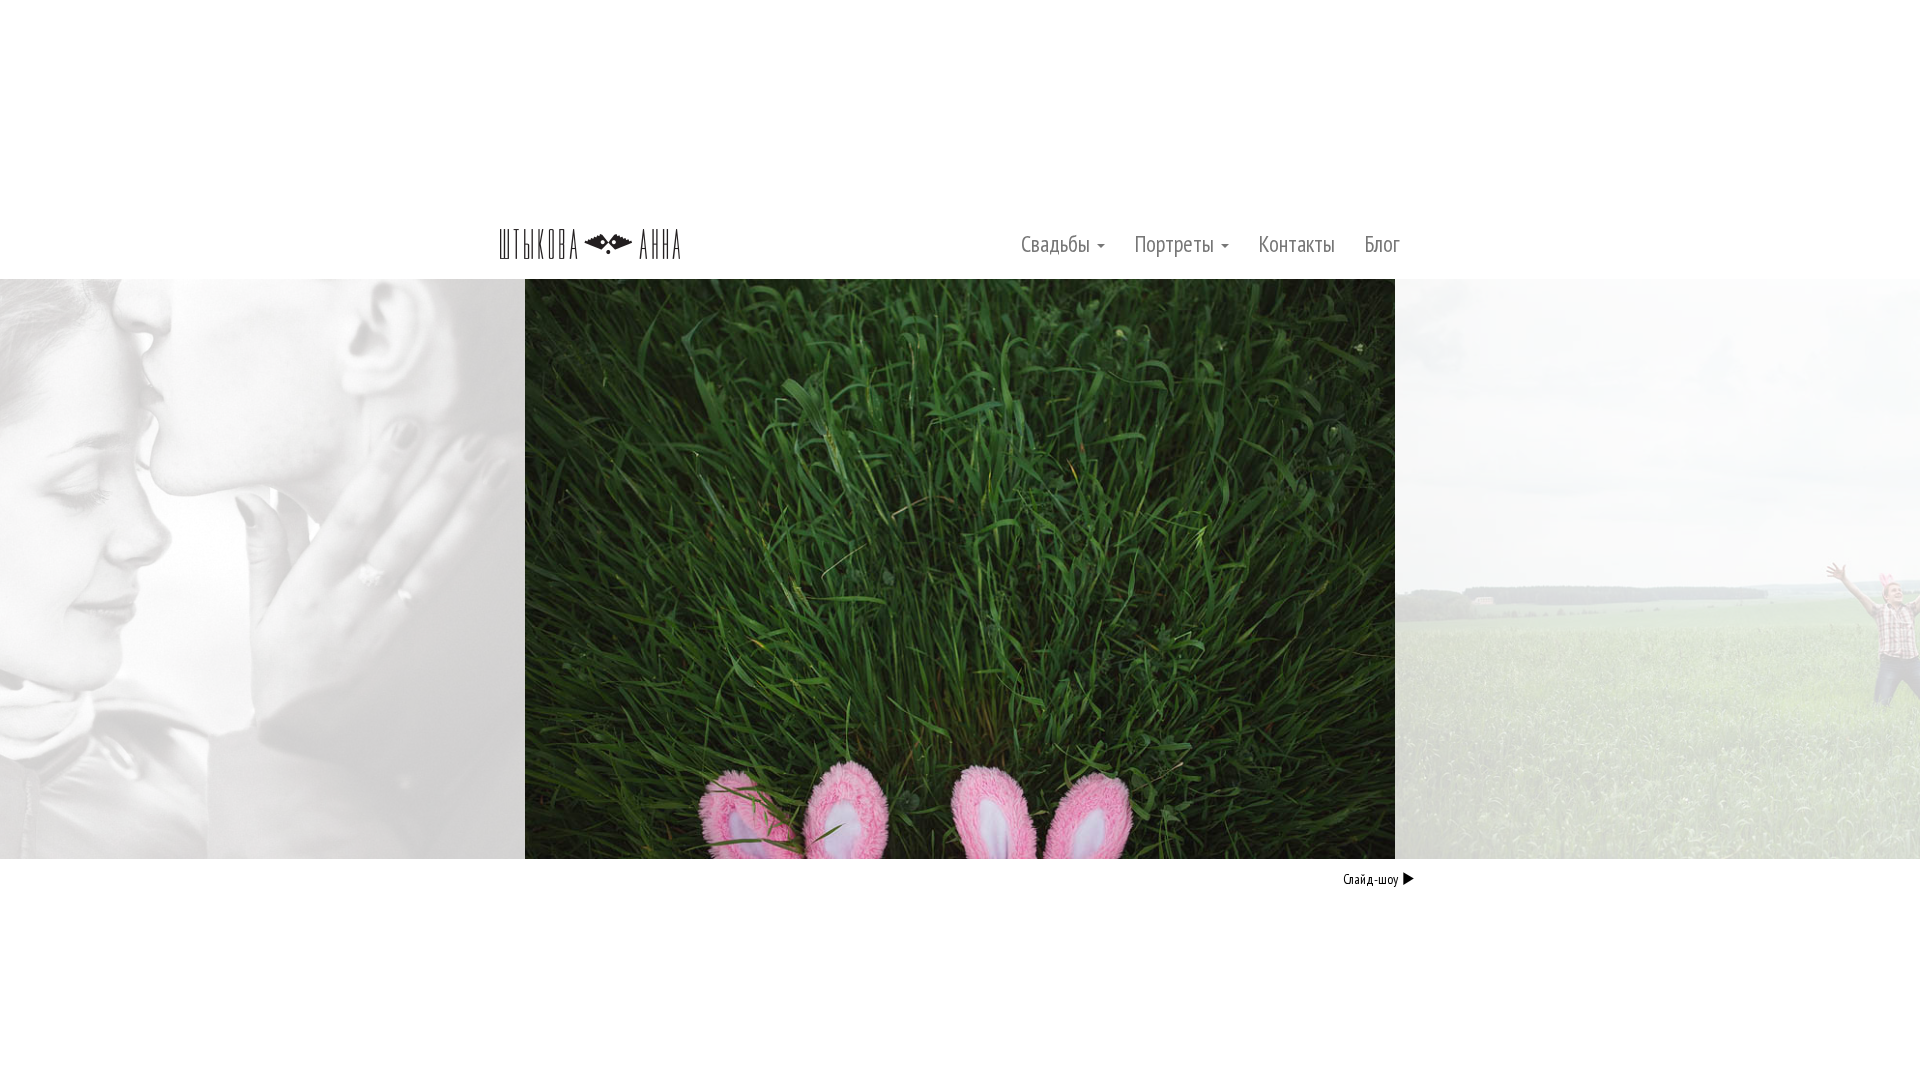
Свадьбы (1058, 243)
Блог (1382, 243)
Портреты (1177, 243)
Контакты (1297, 243)
